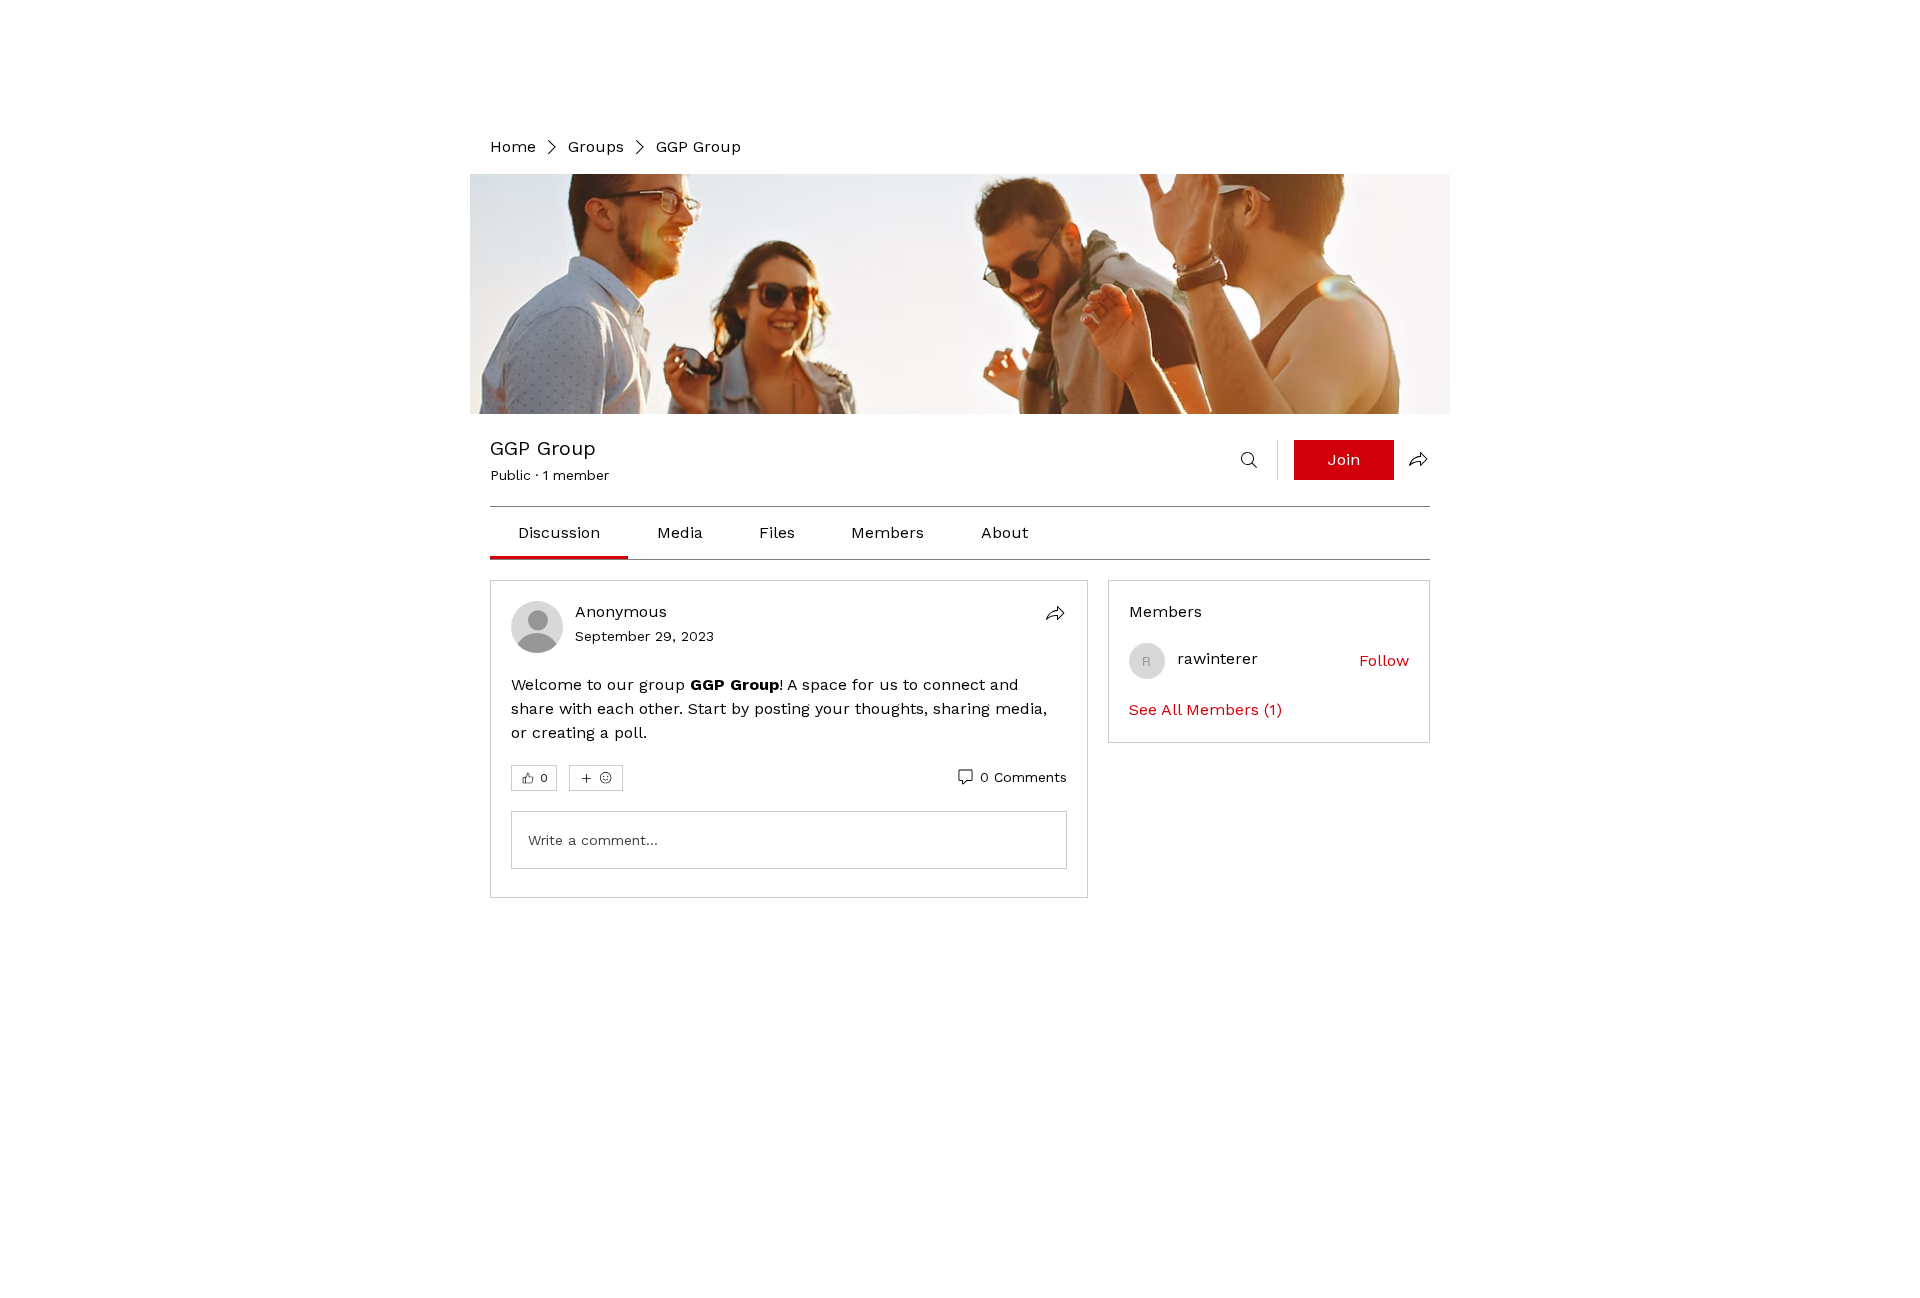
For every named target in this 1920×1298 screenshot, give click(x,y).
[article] (789, 739)
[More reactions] (596, 778)
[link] (559, 532)
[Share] (1055, 613)
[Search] (1249, 460)
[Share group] (1418, 459)
